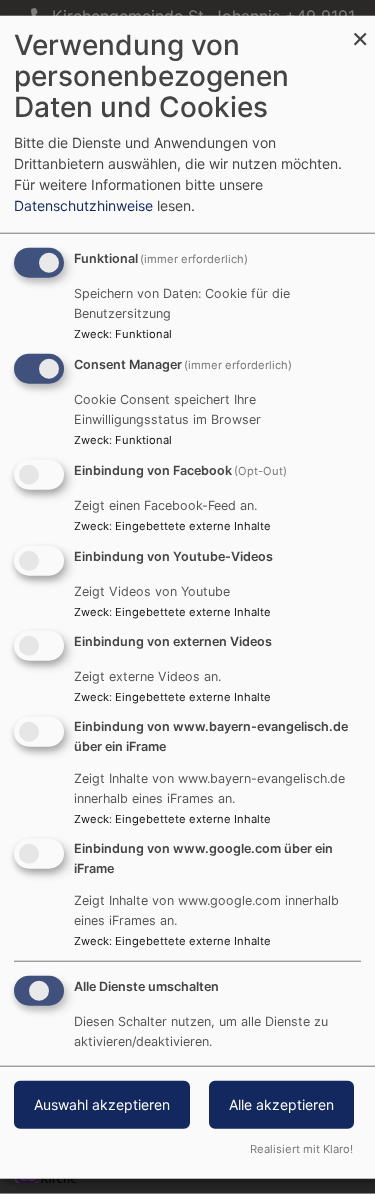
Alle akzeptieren (281, 1103)
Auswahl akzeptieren (102, 1103)
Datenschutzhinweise (83, 205)
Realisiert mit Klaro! (301, 1148)
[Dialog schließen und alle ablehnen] (360, 28)
